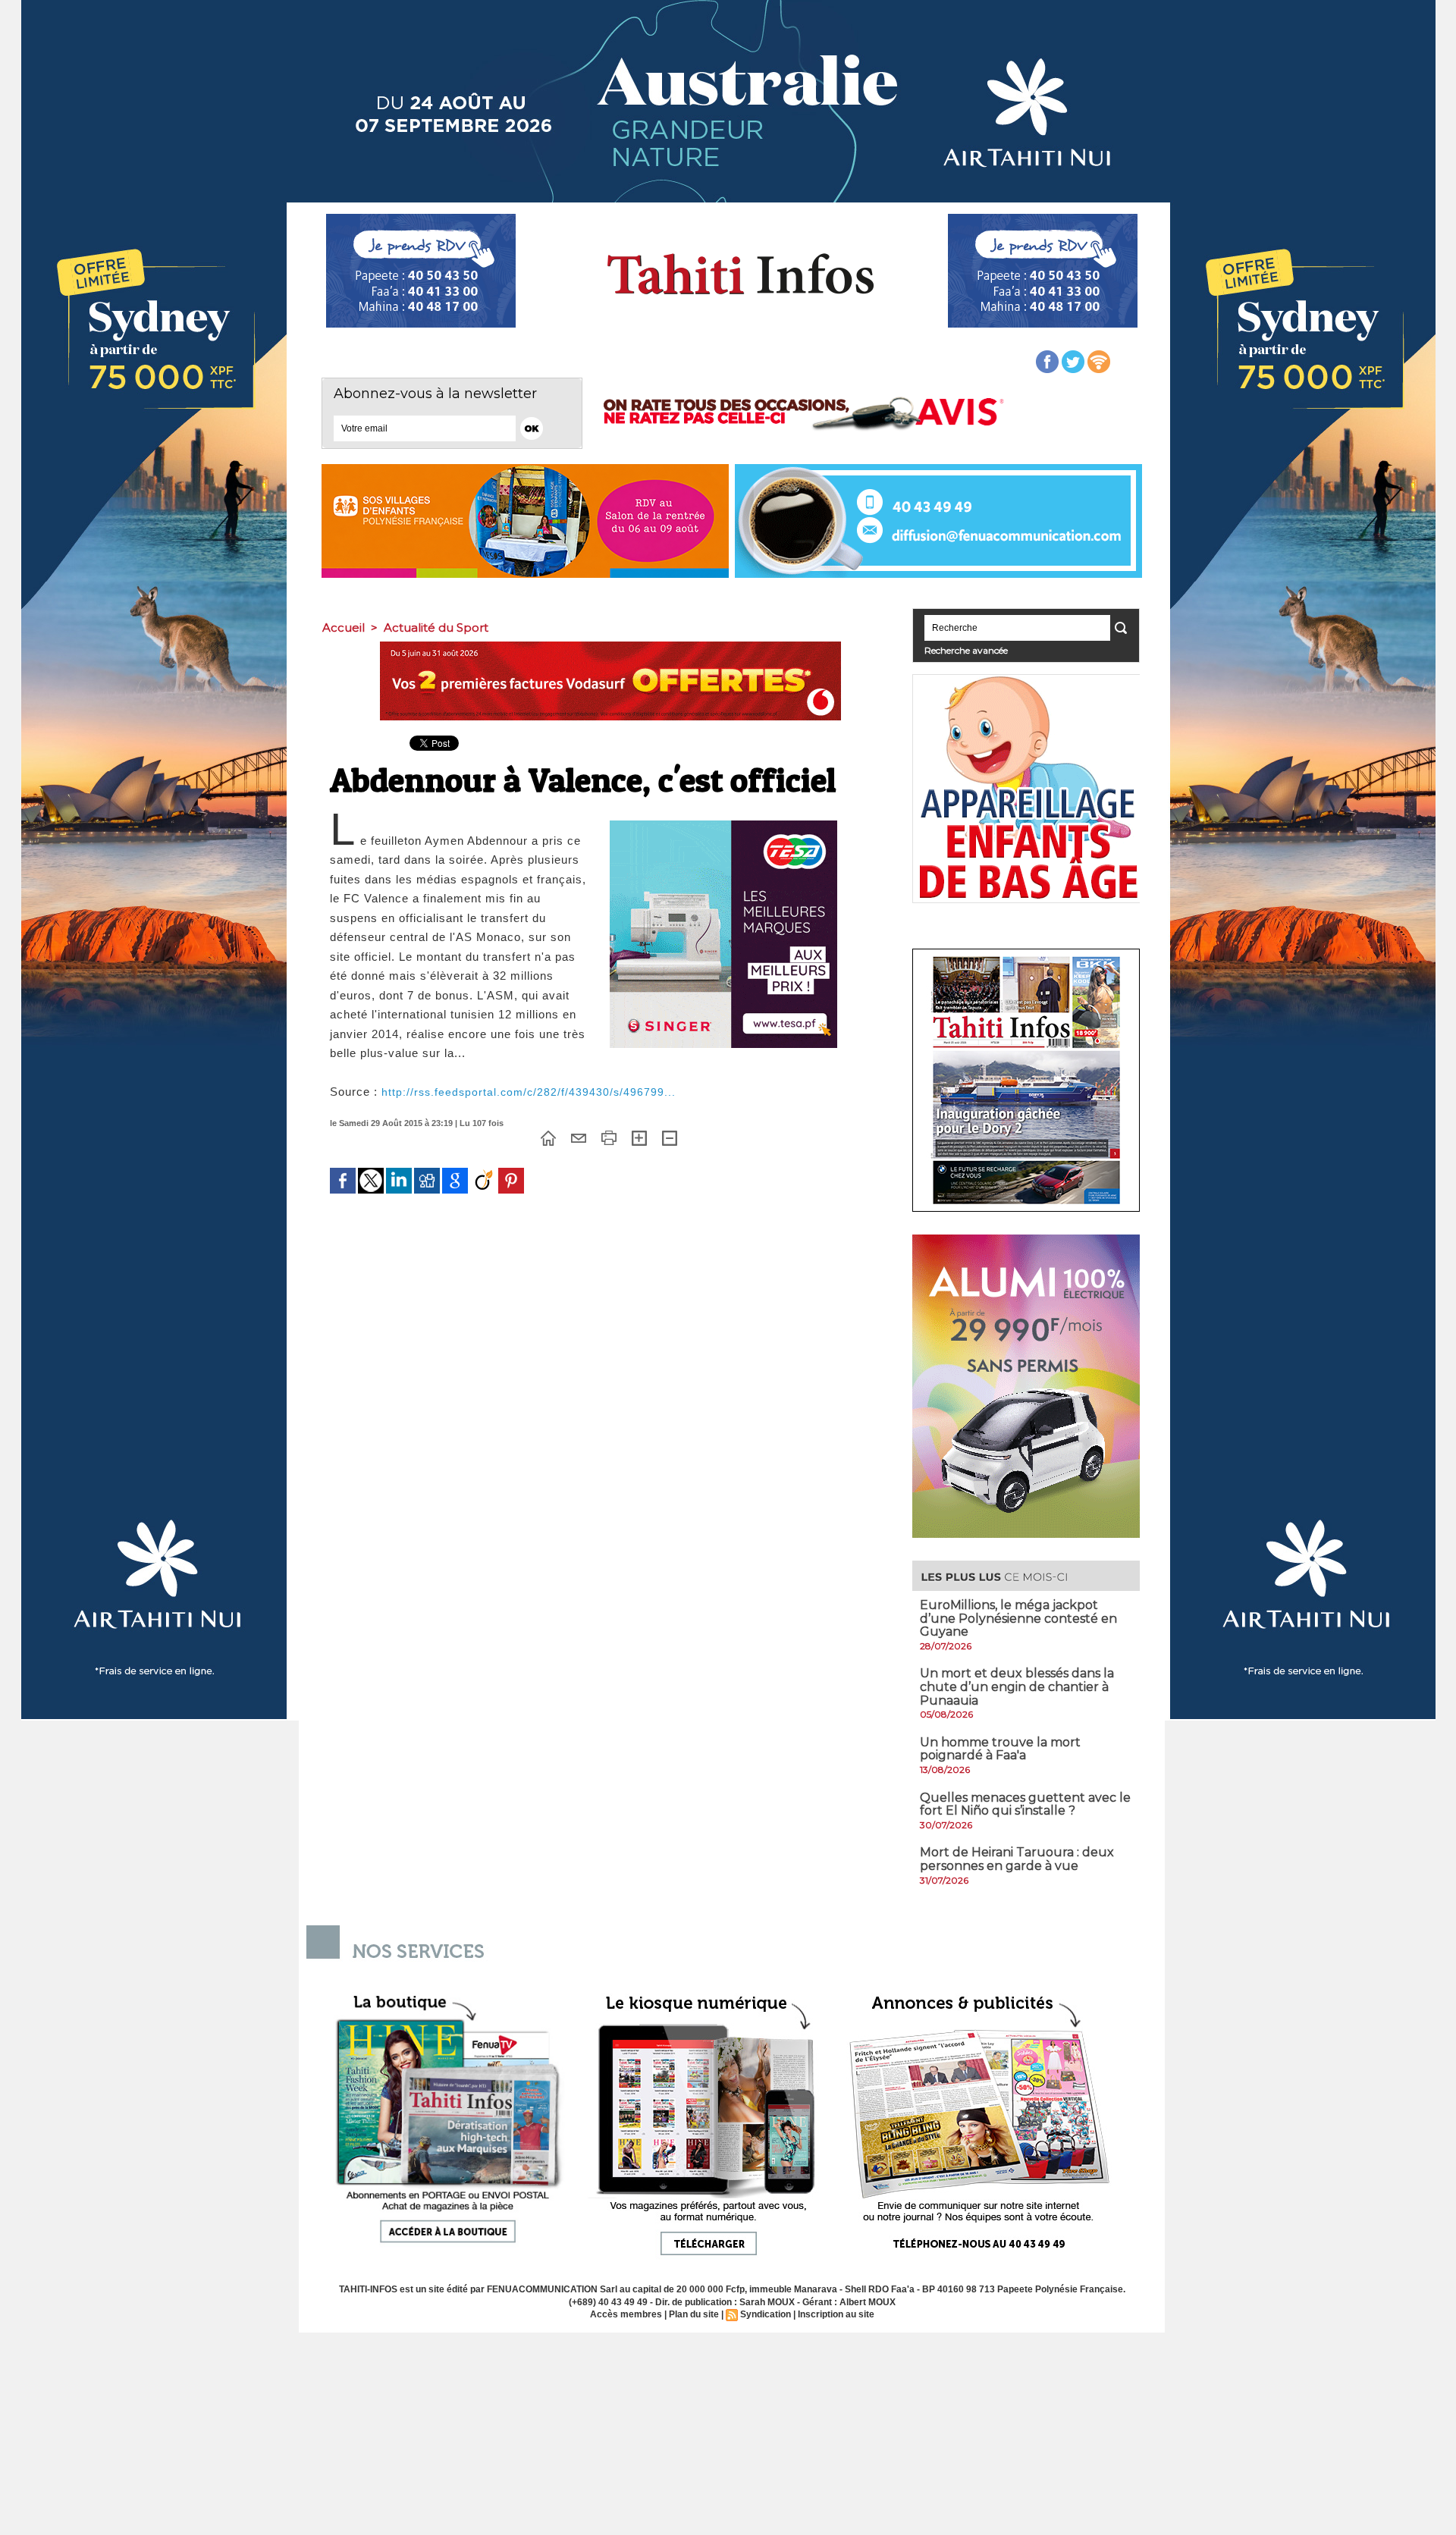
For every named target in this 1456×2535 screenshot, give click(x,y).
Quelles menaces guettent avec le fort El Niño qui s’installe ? (1025, 1804)
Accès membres (626, 2314)
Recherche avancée (966, 650)
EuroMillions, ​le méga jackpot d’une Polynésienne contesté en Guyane (1018, 1618)
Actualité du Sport (436, 627)
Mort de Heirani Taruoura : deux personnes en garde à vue (1017, 1859)
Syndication (766, 2314)
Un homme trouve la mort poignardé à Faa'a (1000, 1749)
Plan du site (694, 2314)
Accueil (344, 627)
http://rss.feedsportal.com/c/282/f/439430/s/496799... (529, 1092)
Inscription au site (836, 2314)
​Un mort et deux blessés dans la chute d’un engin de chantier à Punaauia (1017, 1686)
